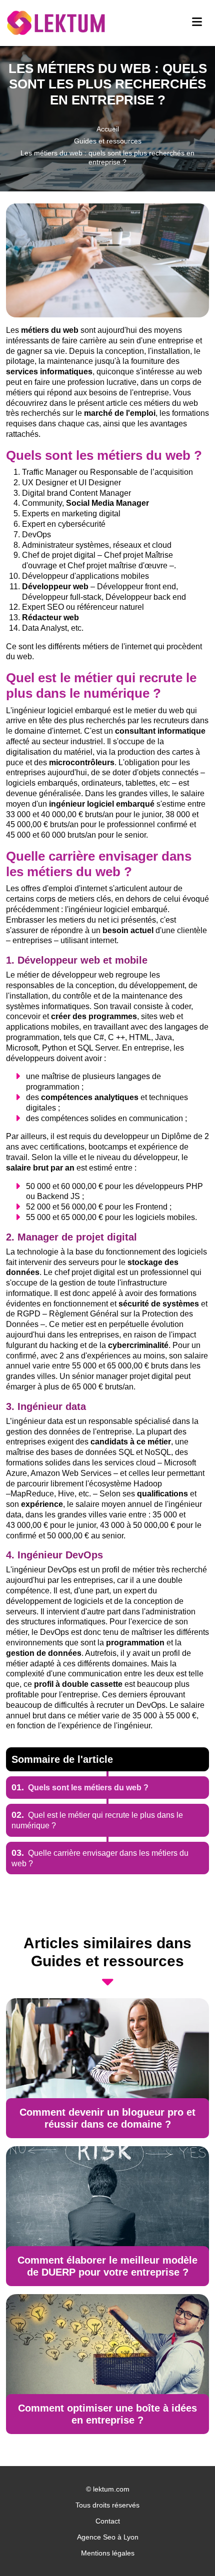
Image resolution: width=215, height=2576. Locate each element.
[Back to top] (187, 2549)
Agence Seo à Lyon (108, 2537)
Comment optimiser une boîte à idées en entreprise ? (107, 2414)
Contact (108, 2521)
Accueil (108, 129)
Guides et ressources (108, 141)
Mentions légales (108, 2553)
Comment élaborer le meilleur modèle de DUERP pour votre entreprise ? (107, 2266)
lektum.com (111, 2489)
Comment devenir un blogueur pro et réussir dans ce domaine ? (107, 2118)
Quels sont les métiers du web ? (80, 1788)
